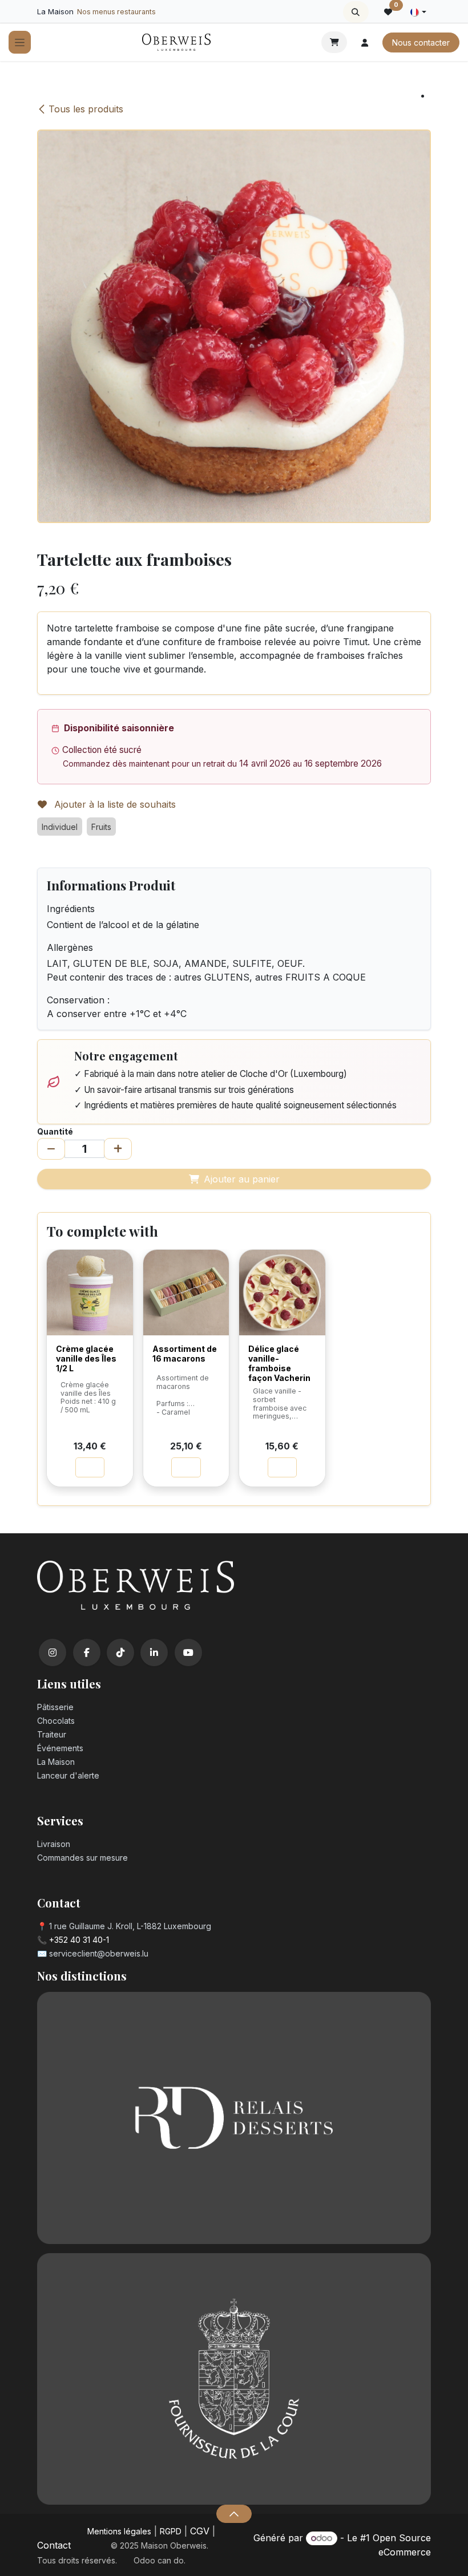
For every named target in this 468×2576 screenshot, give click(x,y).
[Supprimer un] (51, 1149)
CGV (200, 2531)
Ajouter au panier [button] (242, 1179)
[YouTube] (188, 1652)
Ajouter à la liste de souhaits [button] (114, 804)
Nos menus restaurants (116, 12)
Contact (54, 2545)
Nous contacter (421, 42)
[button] (356, 12)
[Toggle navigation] (20, 42)
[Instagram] (53, 1652)
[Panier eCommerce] (334, 42)
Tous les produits (86, 109)
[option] (234, 1373)
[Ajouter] (118, 1149)
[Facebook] (87, 1652)
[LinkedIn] (154, 1652)
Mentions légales (119, 2531)
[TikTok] (120, 1652)
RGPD (171, 2531)
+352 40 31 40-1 (79, 1940)
